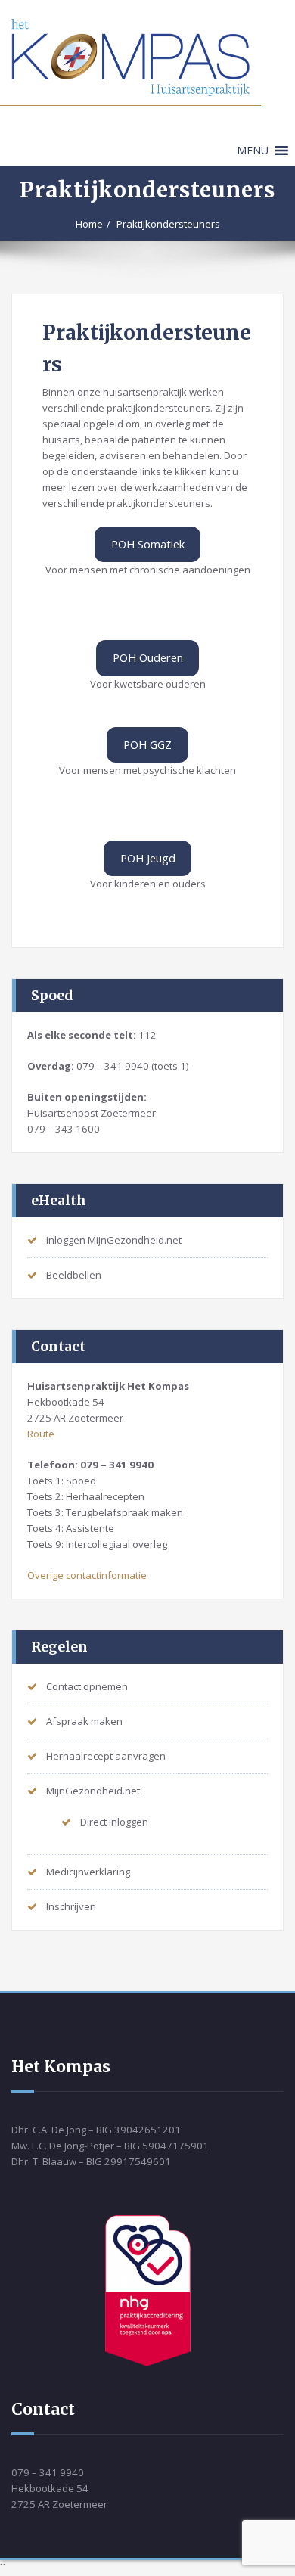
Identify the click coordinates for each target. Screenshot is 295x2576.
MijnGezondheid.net (93, 1791)
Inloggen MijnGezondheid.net (114, 1240)
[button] (253, 151)
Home (89, 224)
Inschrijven (71, 1906)
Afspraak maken (84, 1721)
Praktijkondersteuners (168, 224)
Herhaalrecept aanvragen (106, 1756)
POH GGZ (147, 744)
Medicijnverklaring (88, 1872)
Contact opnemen (87, 1686)
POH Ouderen (148, 657)
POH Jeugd (148, 858)
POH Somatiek (148, 544)
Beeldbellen (74, 1275)
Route (41, 1434)
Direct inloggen (114, 1822)
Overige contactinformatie (87, 1575)
